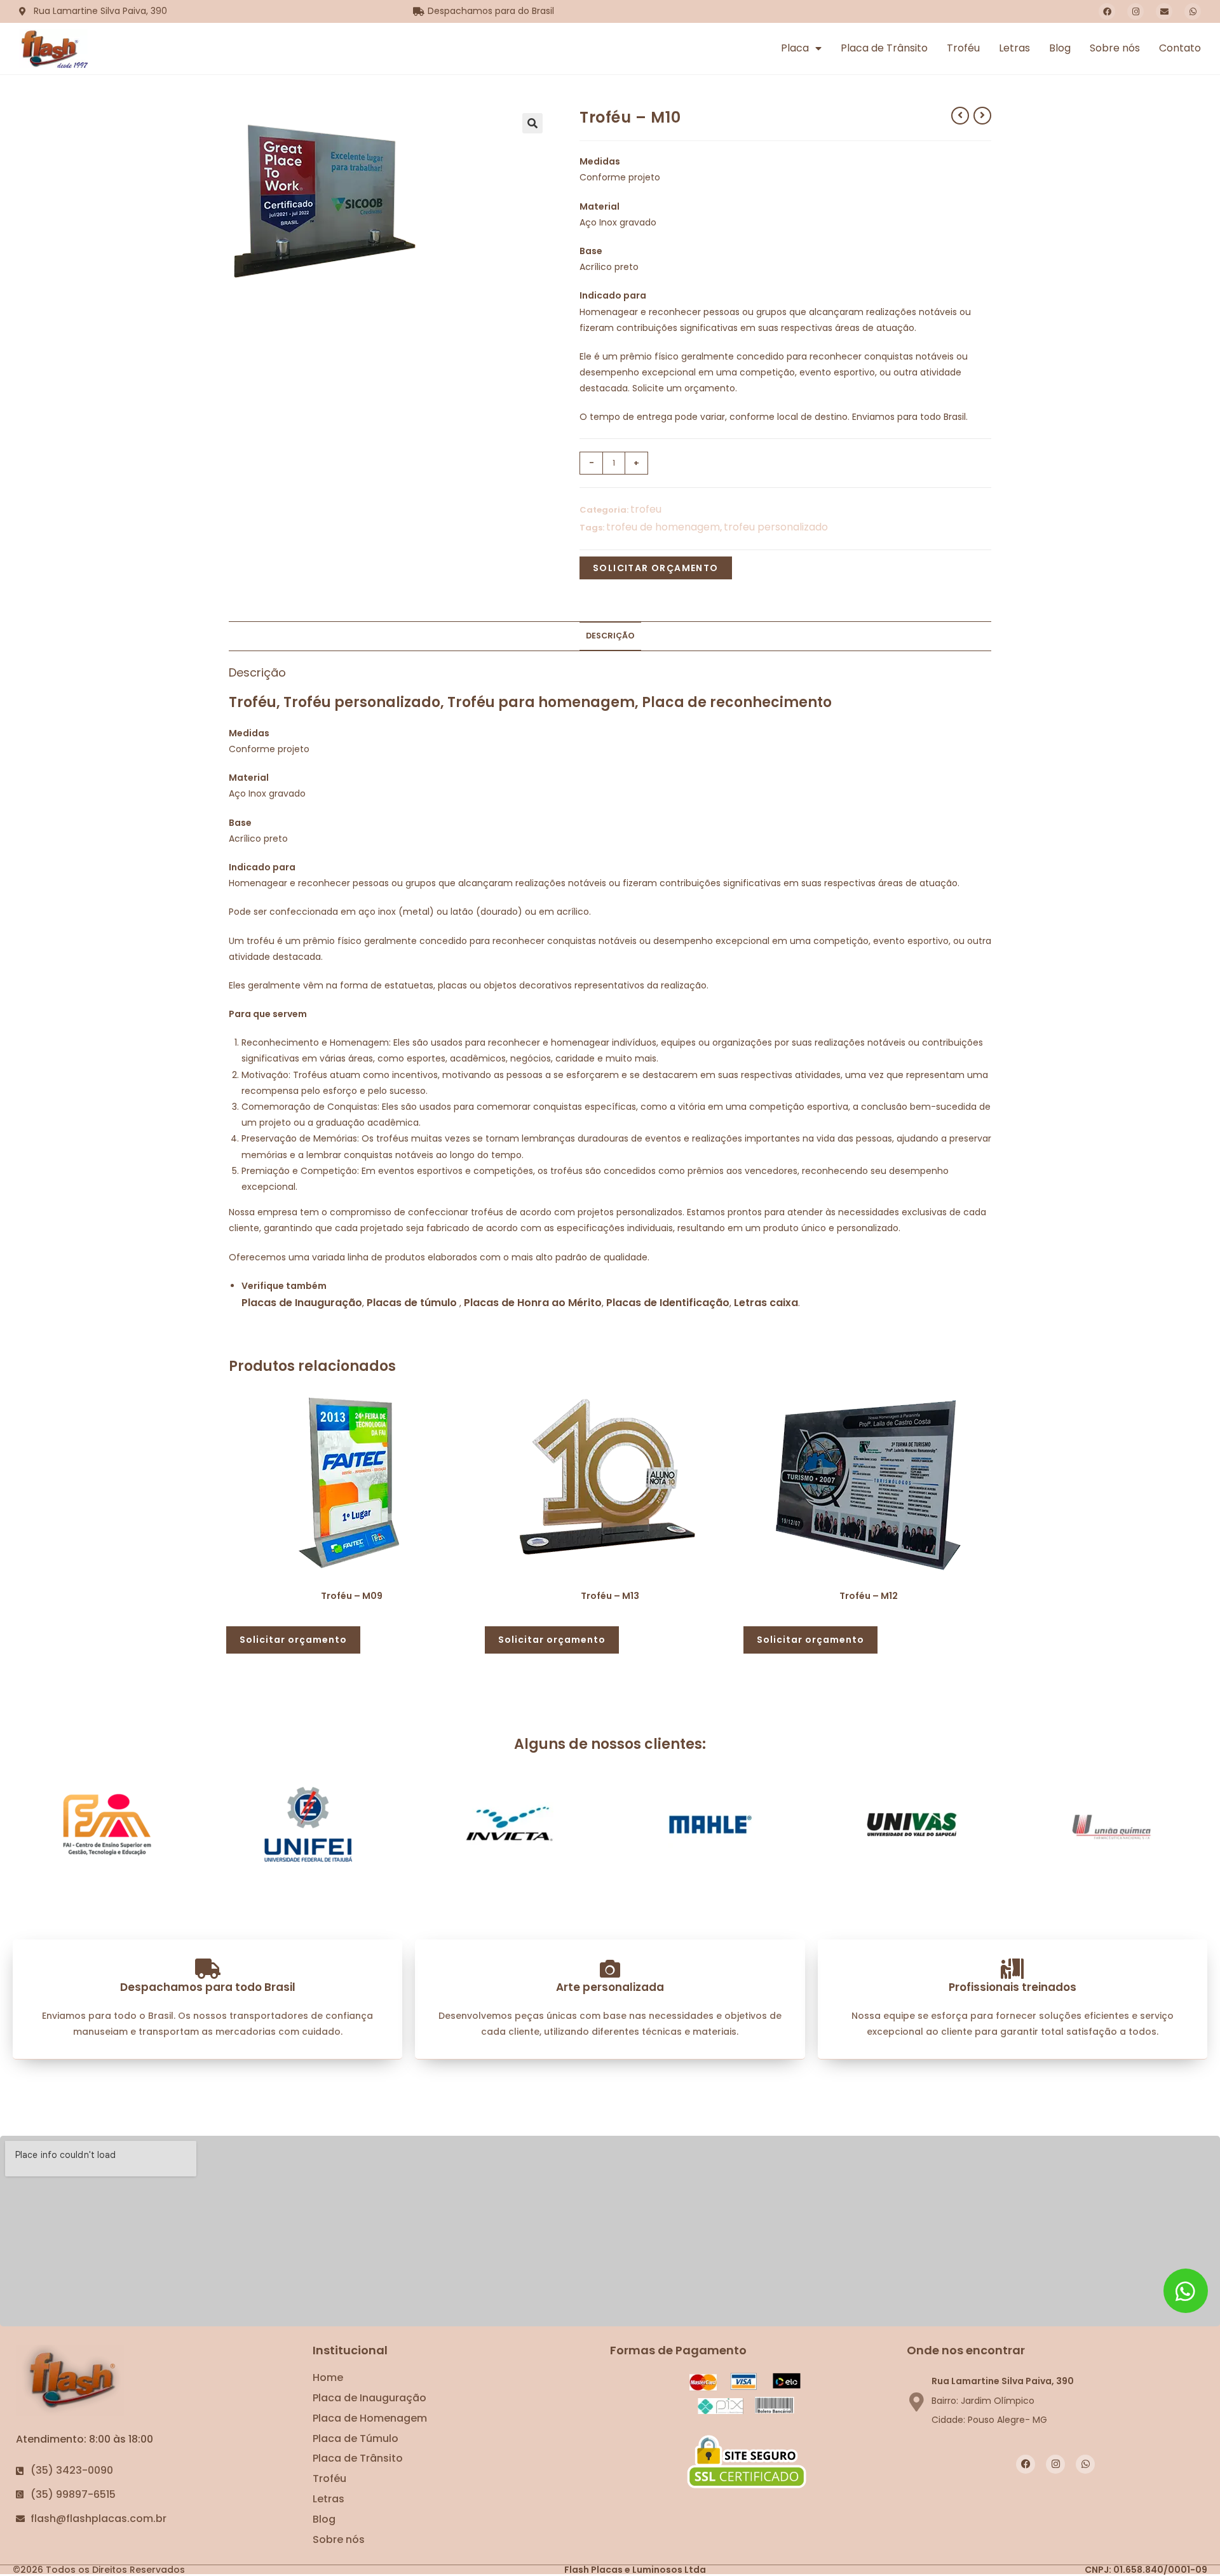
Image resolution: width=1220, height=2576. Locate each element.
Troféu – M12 (869, 1596)
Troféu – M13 (610, 1596)
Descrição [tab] (610, 636)
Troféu (963, 48)
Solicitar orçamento (656, 568)
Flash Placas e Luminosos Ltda (635, 2570)
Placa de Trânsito (884, 48)
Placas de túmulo (412, 1303)
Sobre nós (1115, 48)
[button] (532, 123)
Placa (795, 48)
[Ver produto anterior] (960, 116)
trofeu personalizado (776, 527)
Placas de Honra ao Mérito (533, 1303)
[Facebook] (1107, 11)
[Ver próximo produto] (982, 116)
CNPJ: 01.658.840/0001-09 (1146, 2570)
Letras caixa (766, 1303)
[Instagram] (1135, 11)
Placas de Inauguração (302, 1303)
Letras (1014, 48)
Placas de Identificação (668, 1303)
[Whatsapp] (1193, 11)
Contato (1180, 48)
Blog (1060, 48)
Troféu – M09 (352, 1596)
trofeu (646, 509)
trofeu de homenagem (663, 527)
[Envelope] (1164, 11)
